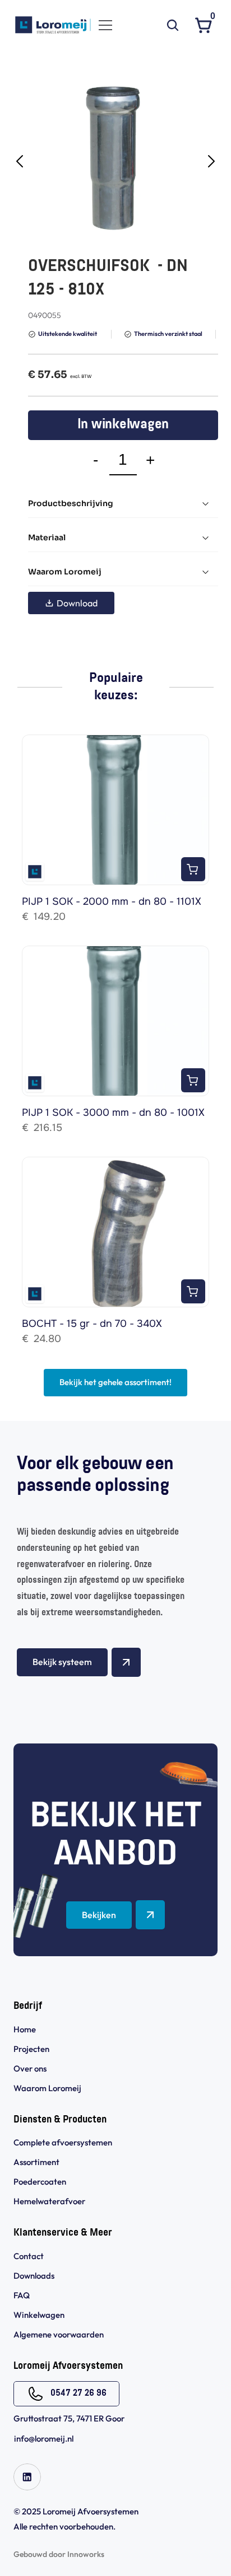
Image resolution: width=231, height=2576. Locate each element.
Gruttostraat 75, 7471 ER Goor (69, 2418)
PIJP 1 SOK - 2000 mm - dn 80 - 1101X (112, 901)
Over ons (30, 2068)
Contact (29, 2256)
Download (77, 603)
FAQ (22, 2295)
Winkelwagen (39, 2315)
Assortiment (36, 2162)
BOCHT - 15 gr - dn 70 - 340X (92, 1324)
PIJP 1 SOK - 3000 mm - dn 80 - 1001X (113, 1112)
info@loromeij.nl (44, 2439)
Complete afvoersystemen (63, 2142)
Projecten (31, 2049)
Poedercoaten (40, 2182)
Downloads (34, 2276)
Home (25, 2029)
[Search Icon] (173, 25)
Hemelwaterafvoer (49, 2201)
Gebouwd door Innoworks (59, 2554)
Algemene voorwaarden (59, 2334)
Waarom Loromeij (47, 2088)
